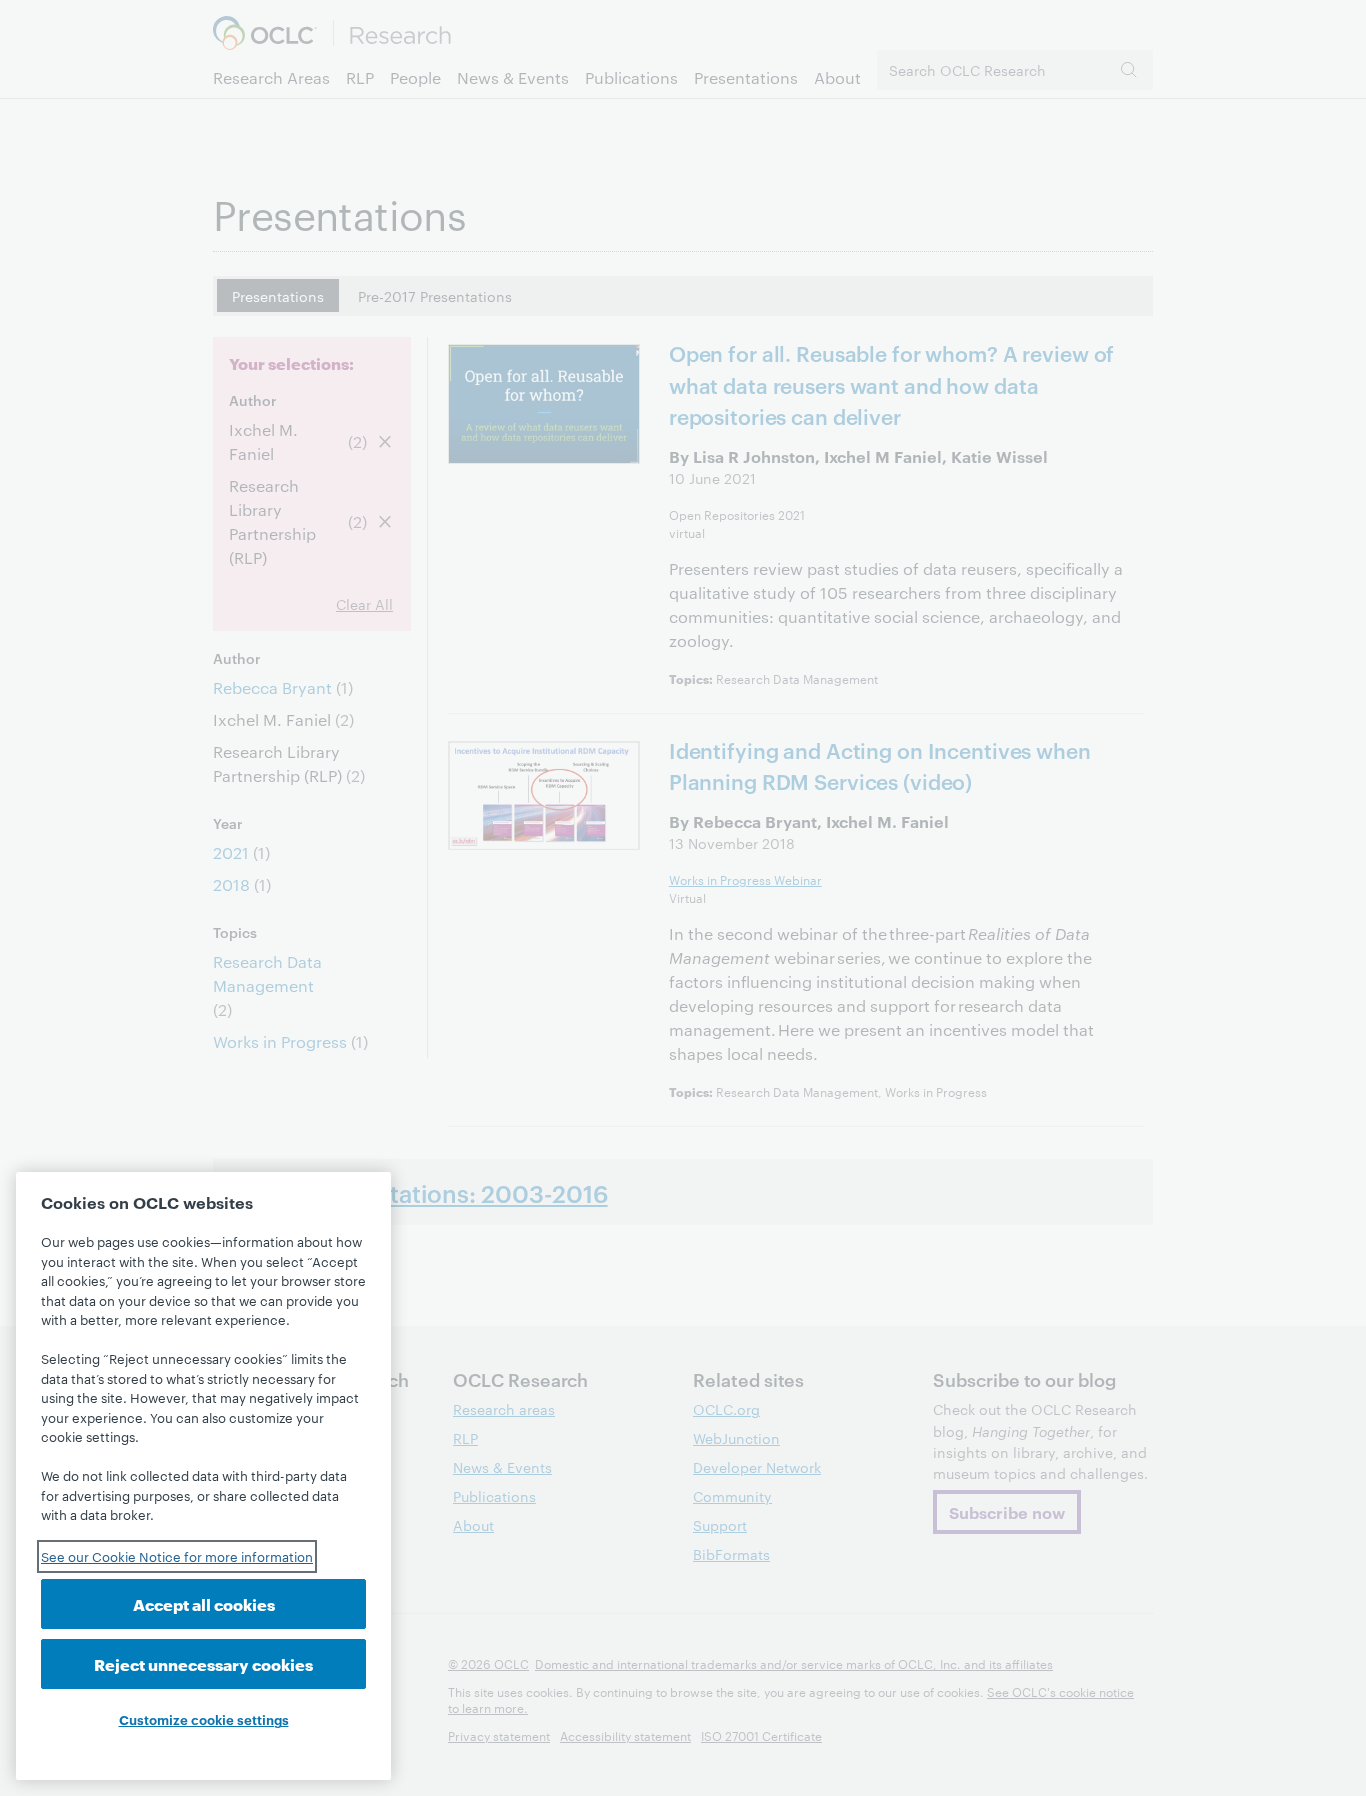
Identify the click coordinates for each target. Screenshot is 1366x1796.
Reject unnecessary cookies (203, 1663)
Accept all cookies (204, 1603)
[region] (203, 1476)
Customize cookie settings (204, 1719)
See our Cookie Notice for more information (177, 1556)
